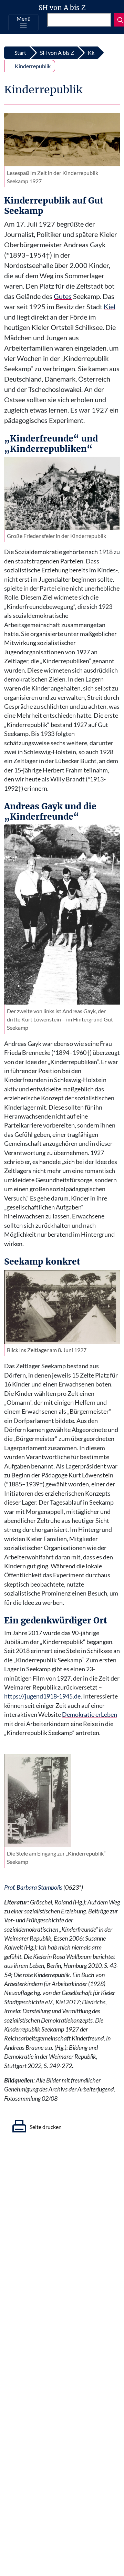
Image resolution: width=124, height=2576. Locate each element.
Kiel (110, 307)
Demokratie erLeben (90, 1715)
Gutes (63, 296)
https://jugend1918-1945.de (42, 1696)
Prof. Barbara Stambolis (33, 1887)
